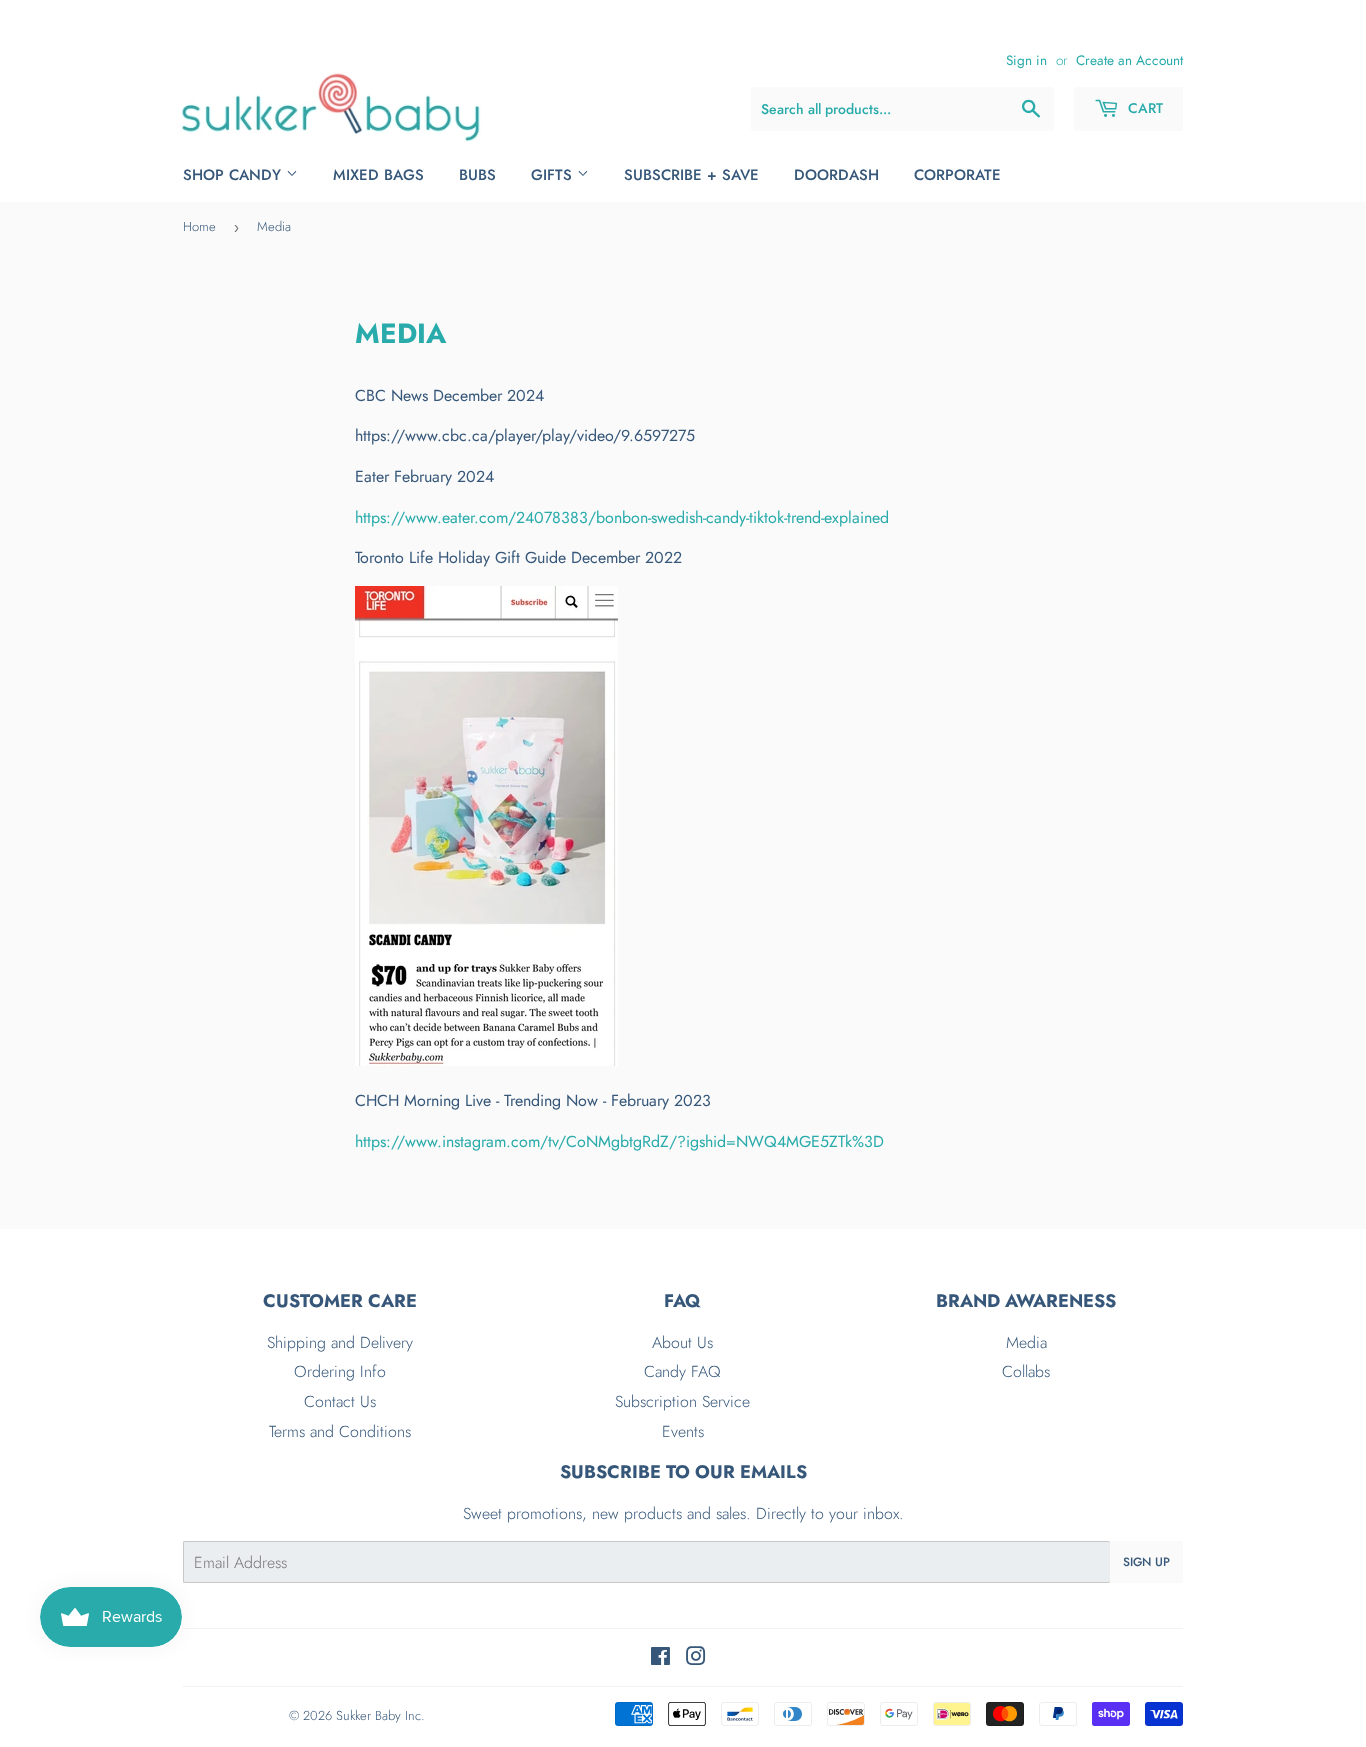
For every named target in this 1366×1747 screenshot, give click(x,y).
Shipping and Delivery (340, 1342)
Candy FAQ (682, 1371)
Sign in (1026, 60)
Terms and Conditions (340, 1431)
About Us (682, 1342)
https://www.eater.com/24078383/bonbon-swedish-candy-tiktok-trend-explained (622, 517)
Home (199, 226)
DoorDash (836, 175)
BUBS (477, 175)
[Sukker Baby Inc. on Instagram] (696, 1658)
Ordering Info (340, 1371)
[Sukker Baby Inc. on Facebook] (660, 1658)
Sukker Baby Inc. (380, 1715)
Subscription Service (682, 1401)
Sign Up (1146, 1562)
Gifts (554, 175)
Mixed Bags (378, 175)
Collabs (1026, 1371)
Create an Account (1129, 60)
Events (683, 1431)
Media (1026, 1342)
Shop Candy (234, 175)
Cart (1143, 108)
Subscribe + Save (691, 175)
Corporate (957, 175)
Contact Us (340, 1401)
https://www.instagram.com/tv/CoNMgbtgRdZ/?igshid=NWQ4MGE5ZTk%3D (619, 1141)
